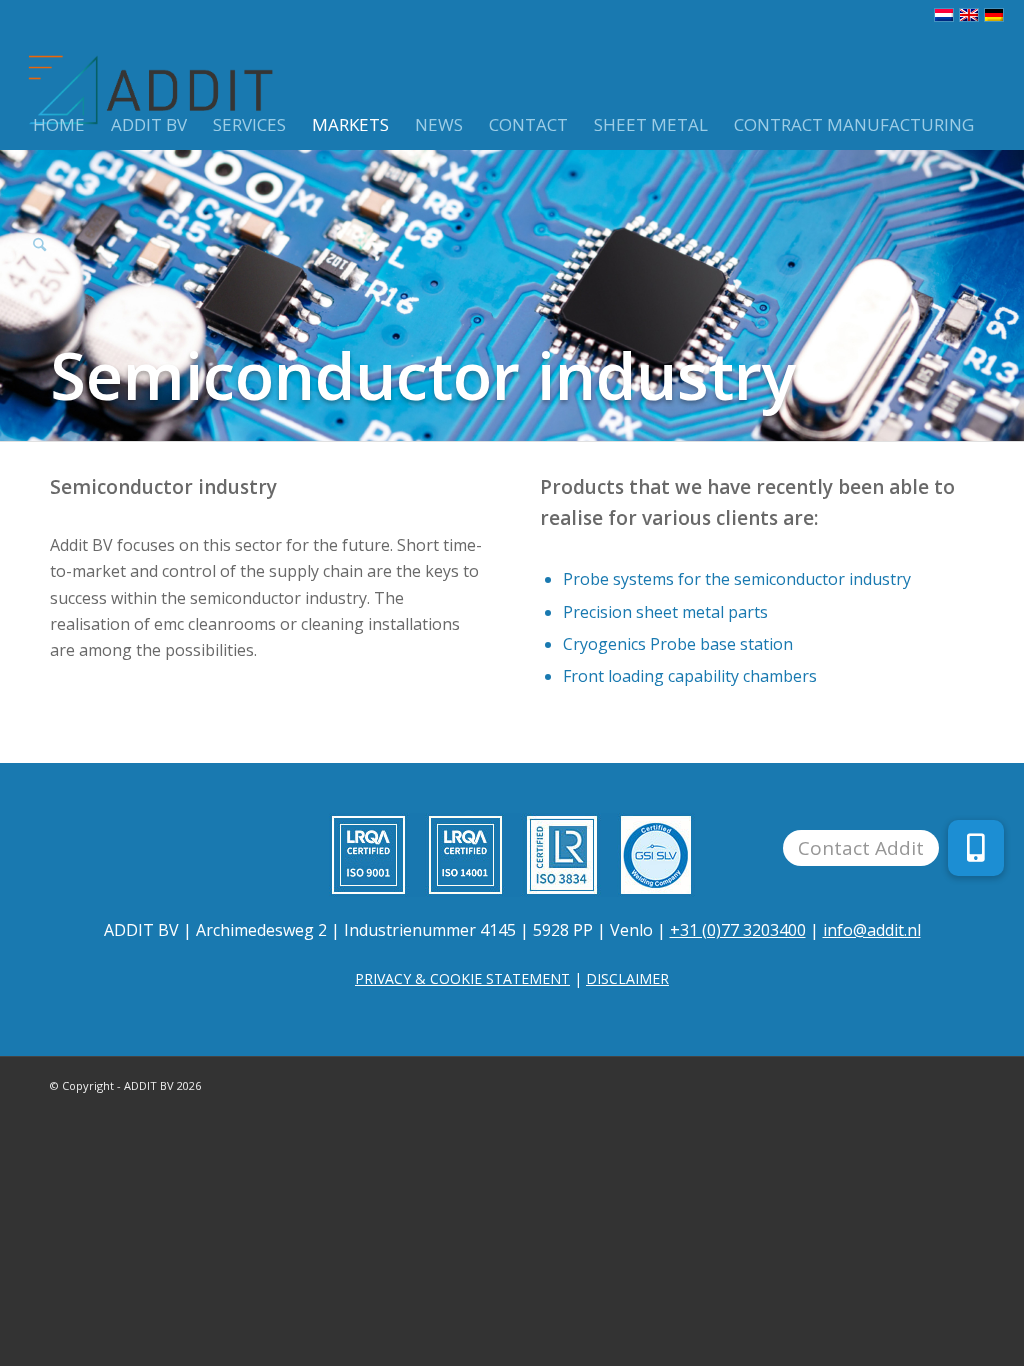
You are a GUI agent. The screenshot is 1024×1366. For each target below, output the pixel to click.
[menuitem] (59, 90)
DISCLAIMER (627, 978)
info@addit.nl (872, 930)
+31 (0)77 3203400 (738, 930)
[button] (976, 848)
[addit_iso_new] (512, 855)
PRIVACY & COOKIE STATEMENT (462, 978)
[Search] (39, 210)
